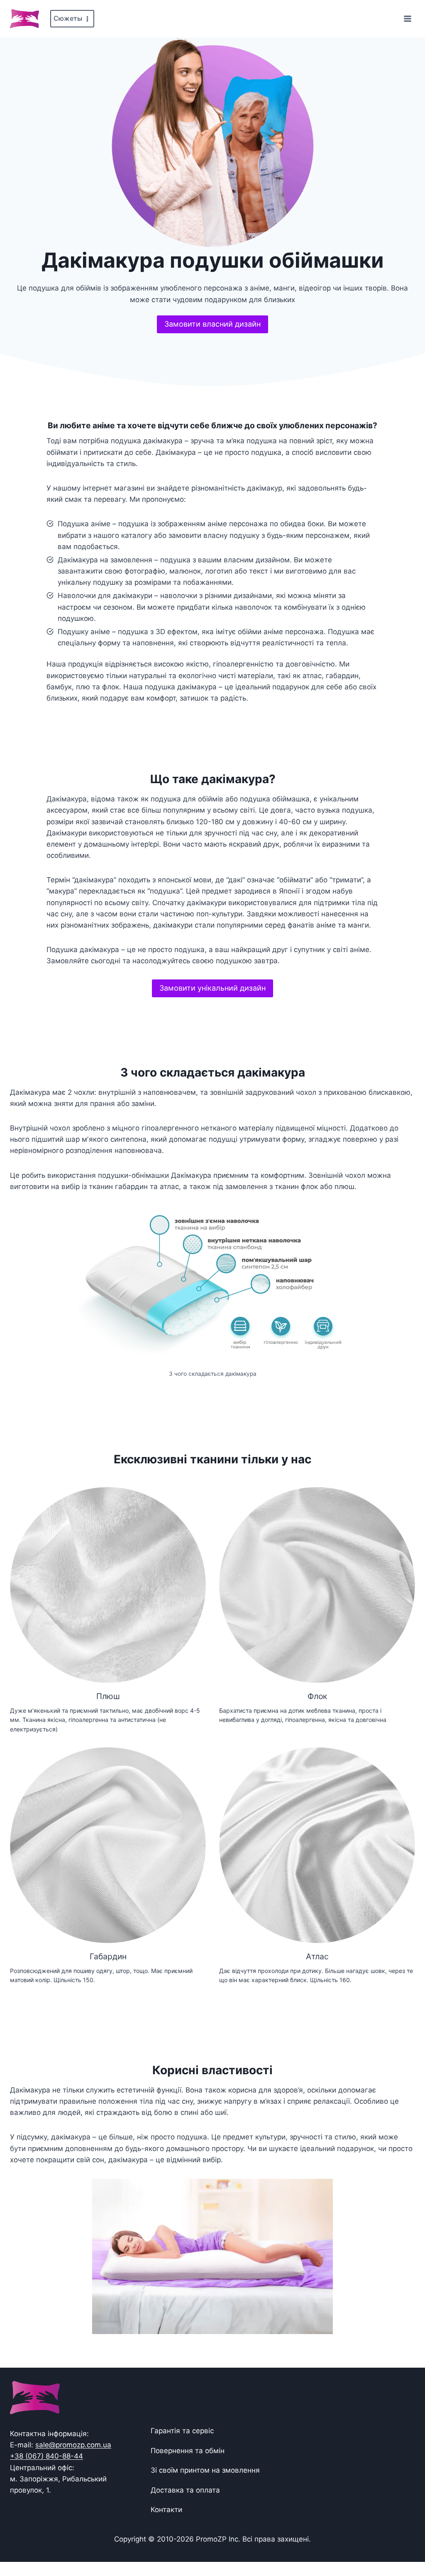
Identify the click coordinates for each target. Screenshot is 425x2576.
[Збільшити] (348, 1213)
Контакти (166, 2510)
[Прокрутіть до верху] (405, 2544)
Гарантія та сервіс (182, 2431)
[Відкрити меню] (407, 18)
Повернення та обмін (188, 2451)
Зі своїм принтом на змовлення (205, 2470)
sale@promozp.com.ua (73, 2445)
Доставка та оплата (185, 2490)
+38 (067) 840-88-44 (46, 2456)
